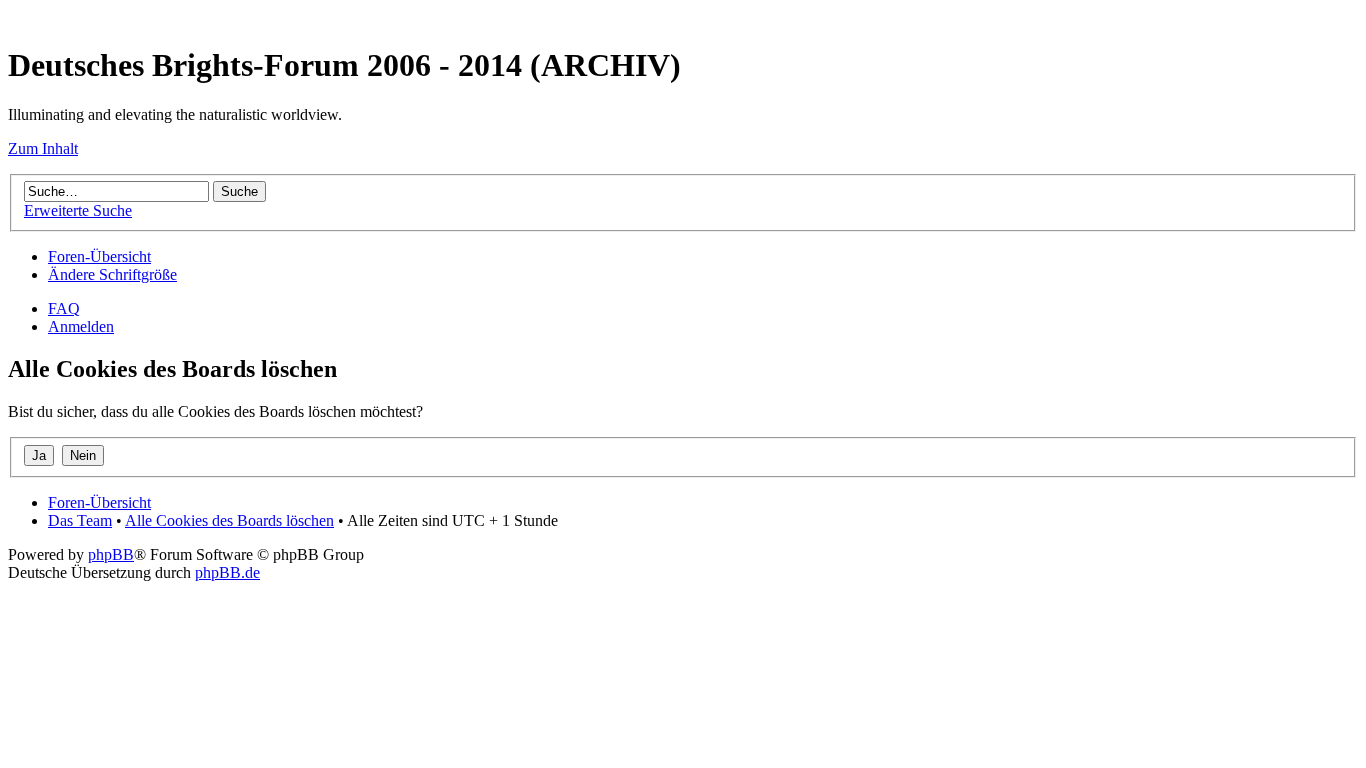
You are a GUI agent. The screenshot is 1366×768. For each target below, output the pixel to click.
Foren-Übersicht (99, 256)
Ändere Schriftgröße (112, 274)
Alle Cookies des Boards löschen (229, 520)
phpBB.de (227, 572)
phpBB (111, 554)
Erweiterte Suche (78, 210)
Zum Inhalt (43, 148)
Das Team (80, 520)
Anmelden (81, 326)
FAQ (64, 308)
